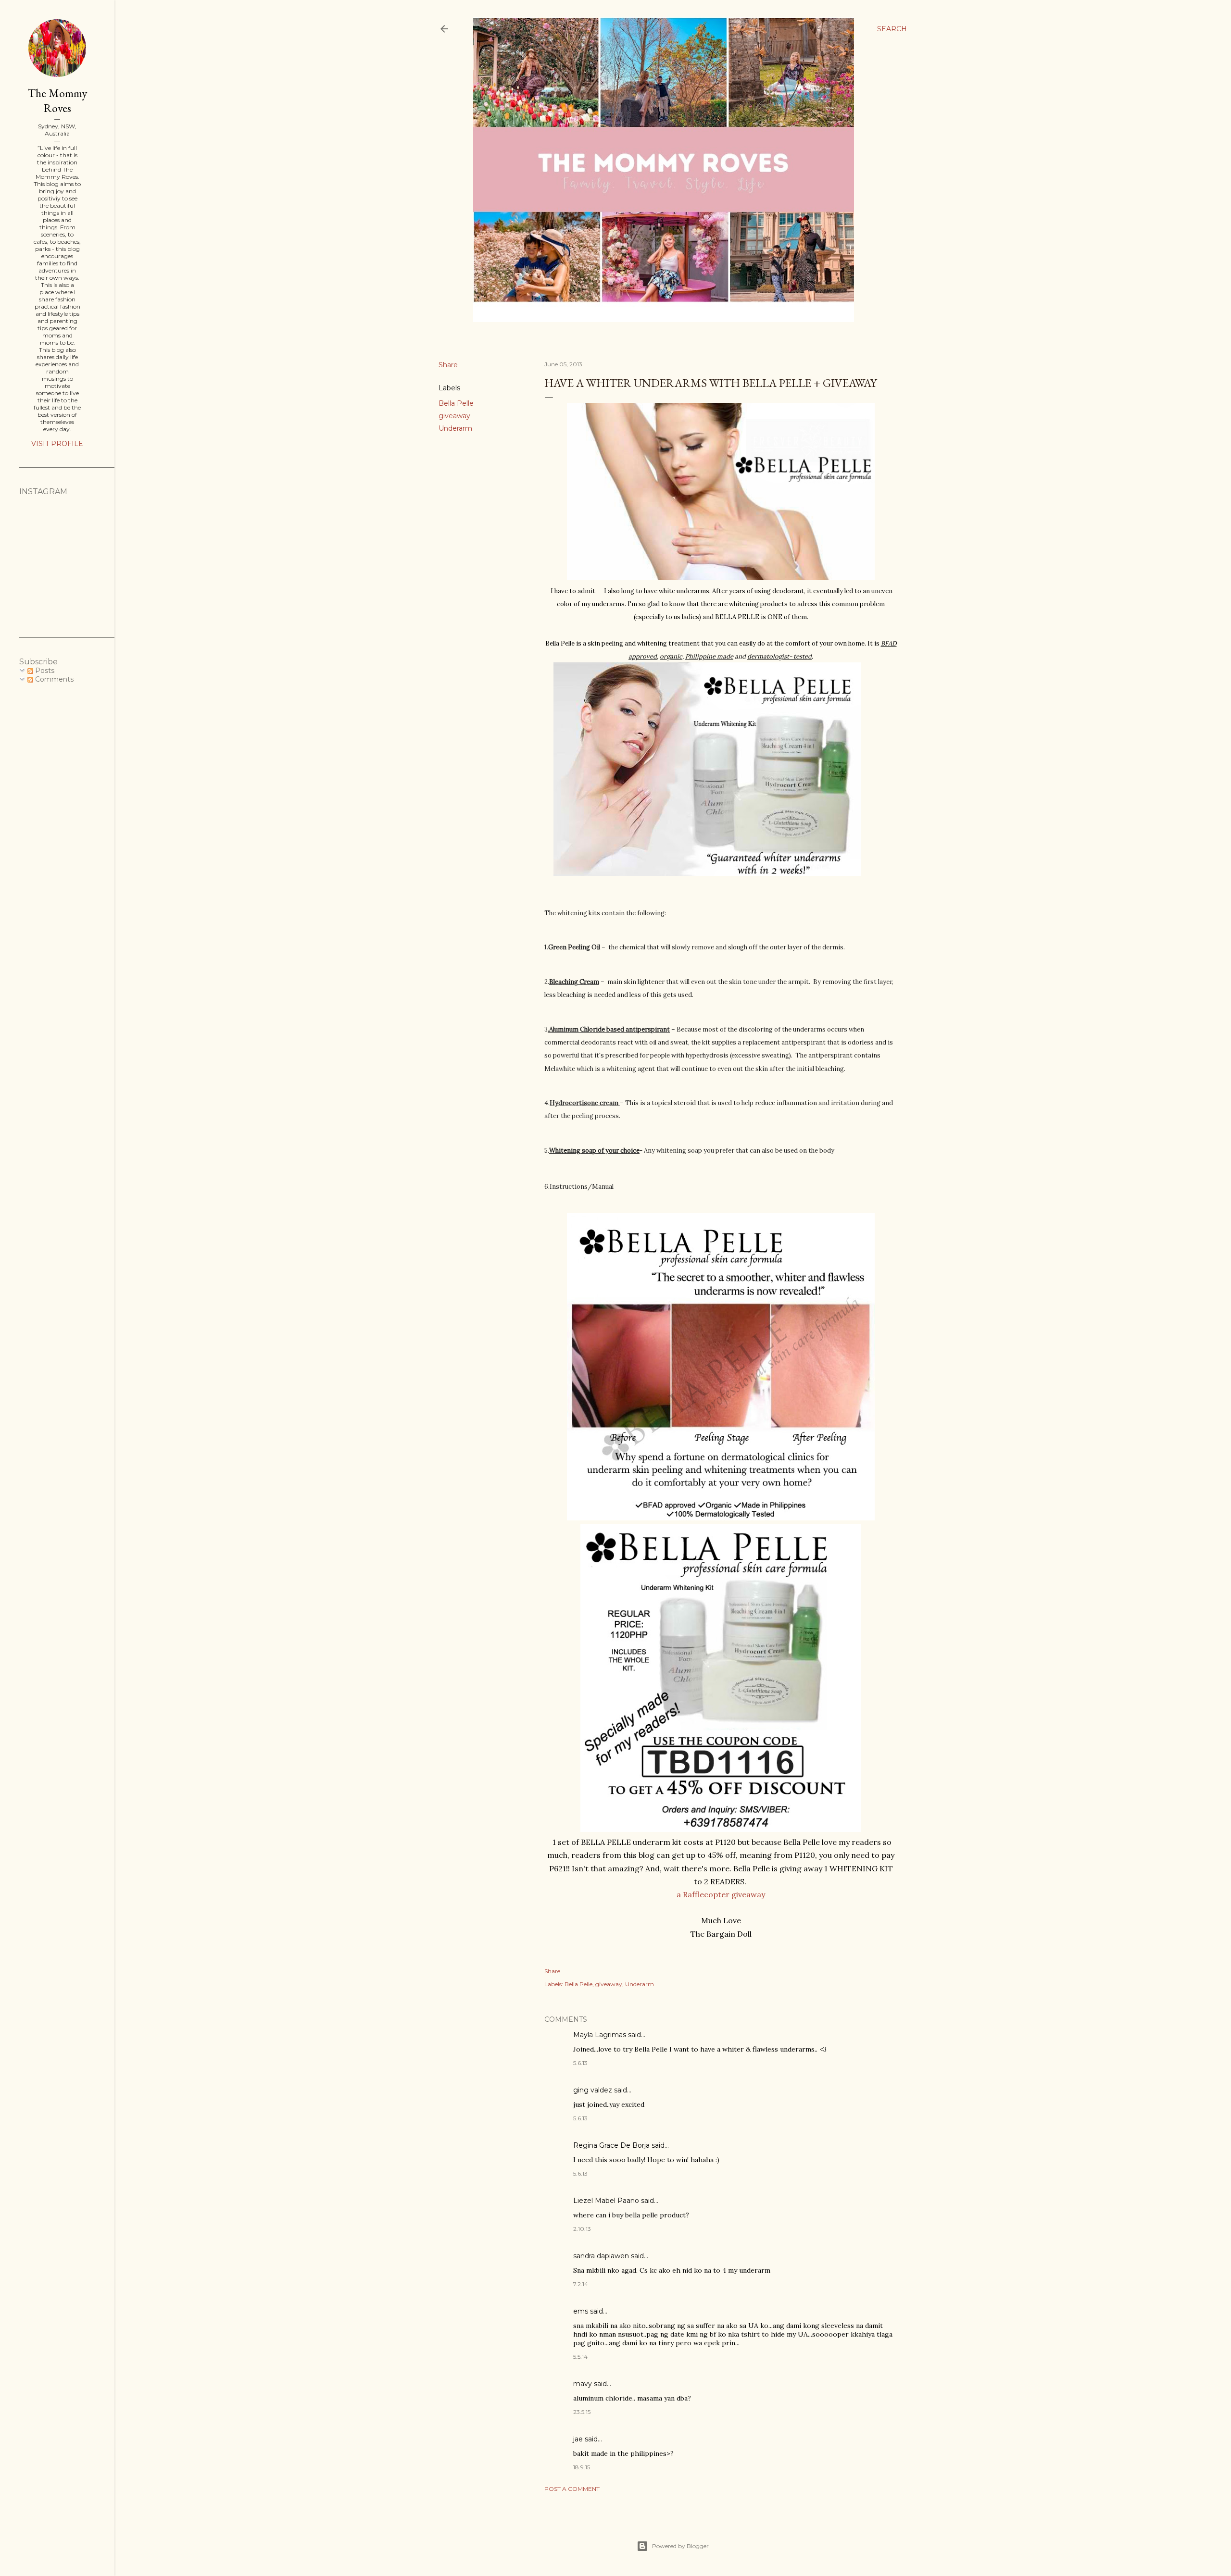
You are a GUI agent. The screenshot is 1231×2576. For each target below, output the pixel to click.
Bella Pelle (456, 403)
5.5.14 (580, 2357)
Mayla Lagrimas (600, 2035)
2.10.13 (582, 2229)
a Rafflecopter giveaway (721, 1894)
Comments (53, 679)
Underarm (455, 428)
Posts (44, 671)
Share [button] (448, 365)
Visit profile (57, 444)
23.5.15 (582, 2412)
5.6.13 (580, 2063)
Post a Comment (572, 2489)
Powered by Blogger (680, 2546)
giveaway (454, 416)
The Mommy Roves (57, 100)
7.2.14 (581, 2284)
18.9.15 (582, 2467)
